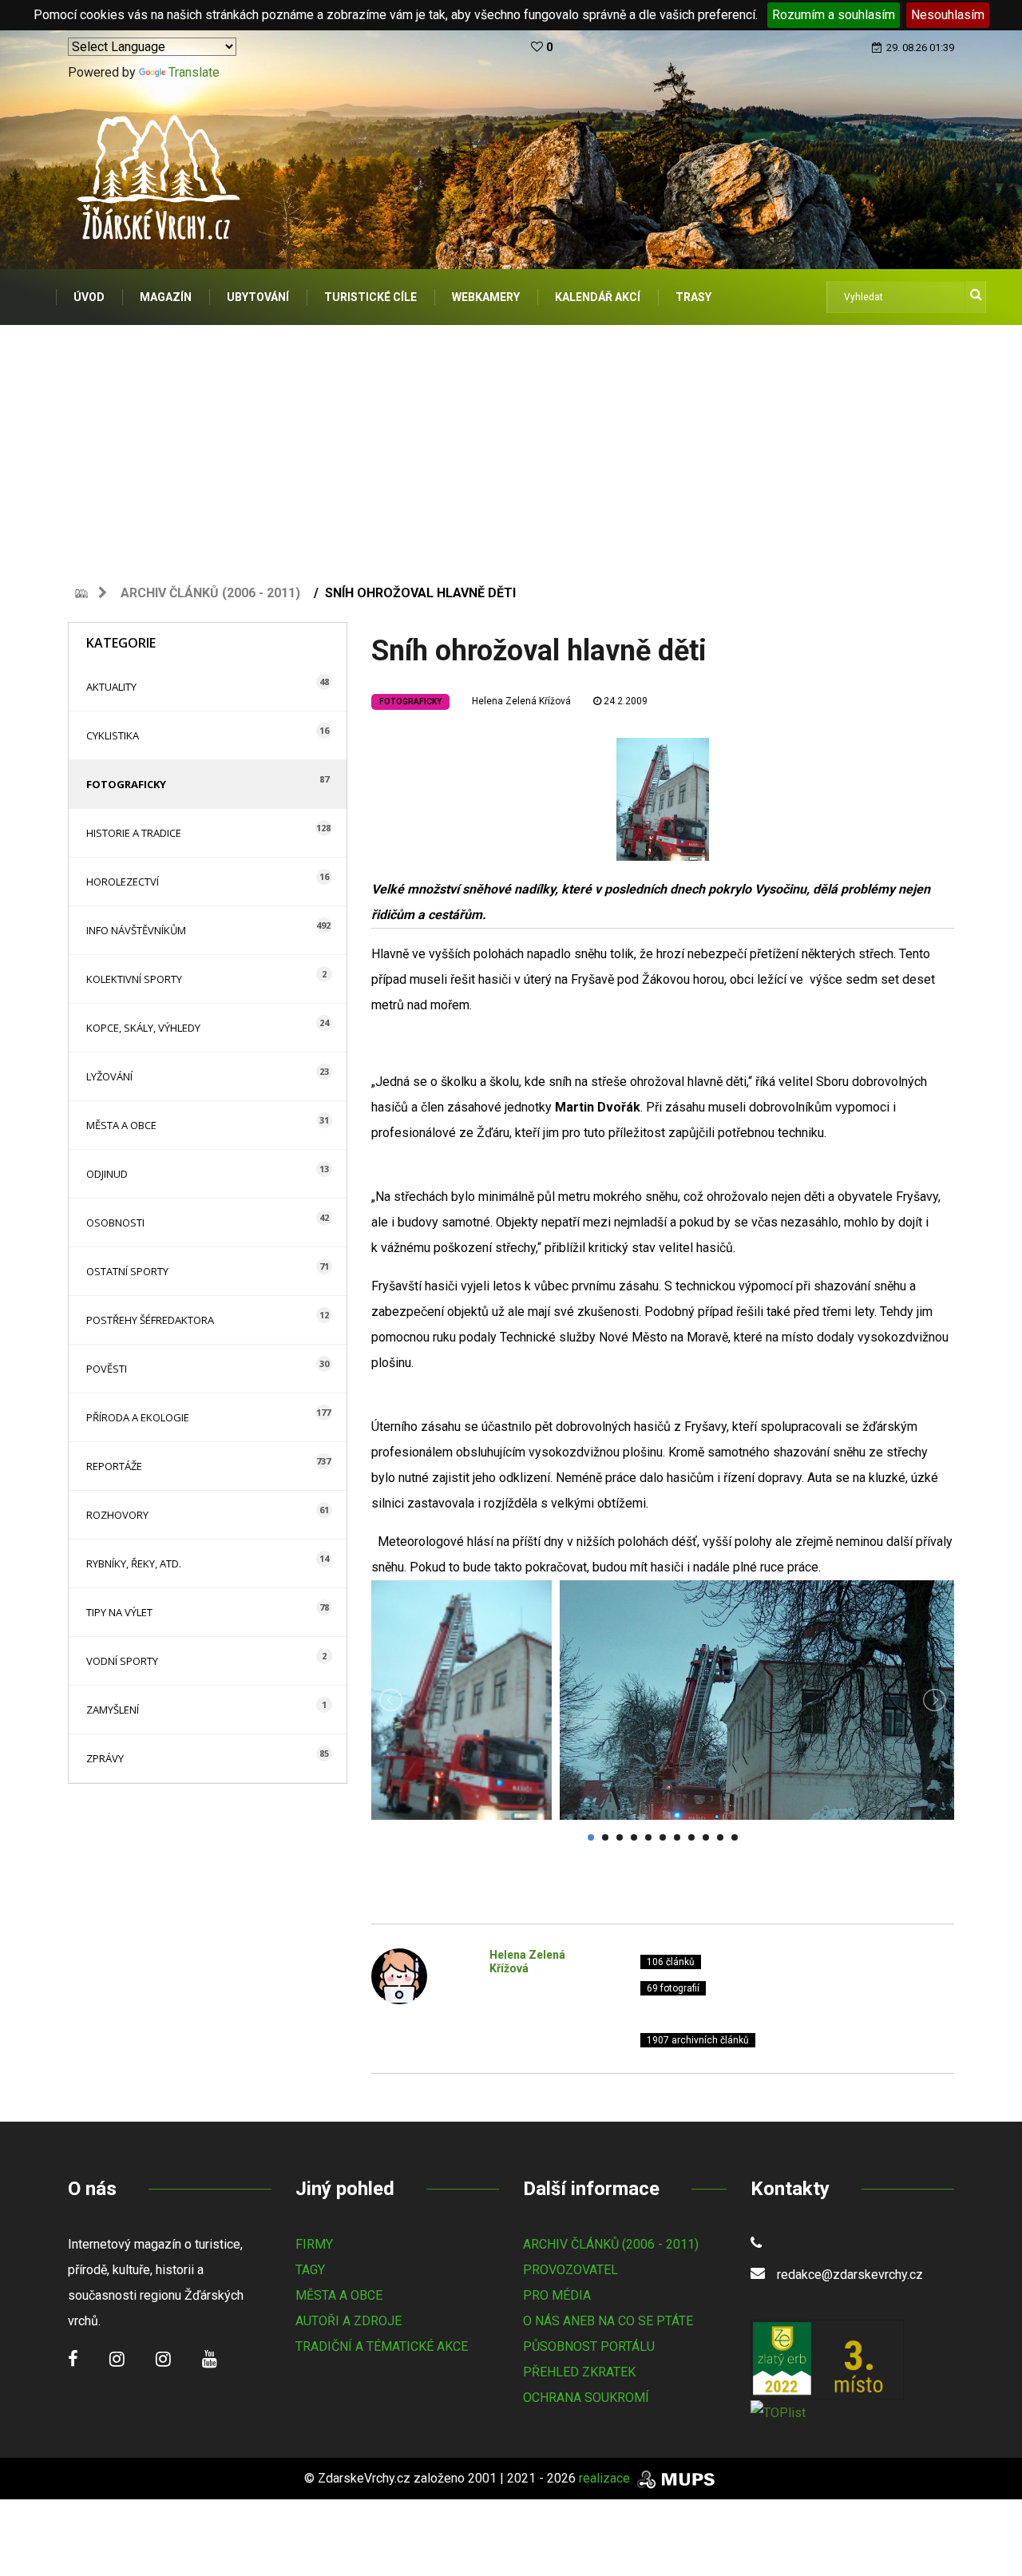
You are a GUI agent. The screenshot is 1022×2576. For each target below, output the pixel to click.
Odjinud (107, 1174)
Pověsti (107, 1369)
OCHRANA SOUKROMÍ (586, 2398)
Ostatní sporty (127, 1271)
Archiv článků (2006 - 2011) (210, 593)
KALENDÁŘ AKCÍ (598, 297)
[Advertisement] (511, 445)
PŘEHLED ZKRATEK (579, 2372)
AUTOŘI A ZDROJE (349, 2321)
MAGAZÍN (166, 297)
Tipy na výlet (119, 1612)
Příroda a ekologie (138, 1417)
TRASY (693, 297)
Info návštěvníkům (136, 930)
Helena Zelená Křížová (521, 701)
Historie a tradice (134, 833)
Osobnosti (115, 1223)
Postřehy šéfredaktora (150, 1320)
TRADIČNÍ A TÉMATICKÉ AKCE (382, 2346)
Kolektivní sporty (134, 979)
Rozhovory (117, 1515)
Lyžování (109, 1076)
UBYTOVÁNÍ (258, 297)
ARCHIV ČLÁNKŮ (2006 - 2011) (611, 2244)
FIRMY (314, 2244)
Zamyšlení (113, 1710)
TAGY (310, 2270)
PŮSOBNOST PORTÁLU (589, 2346)
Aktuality (111, 687)
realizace (606, 2478)
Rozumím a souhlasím (834, 15)
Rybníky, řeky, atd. (134, 1563)
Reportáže (114, 1466)
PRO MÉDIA (557, 2295)
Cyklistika (113, 735)
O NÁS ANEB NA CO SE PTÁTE (608, 2321)
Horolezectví (123, 882)
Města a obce (121, 1125)
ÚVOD (89, 297)
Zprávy (105, 1758)
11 (735, 1837)
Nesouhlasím (948, 15)
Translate (194, 72)
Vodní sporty (122, 1661)
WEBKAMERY (486, 297)
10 (720, 1837)
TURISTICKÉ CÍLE (370, 297)
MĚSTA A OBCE (339, 2295)
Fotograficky (126, 784)
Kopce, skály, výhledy (143, 1028)
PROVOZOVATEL (570, 2270)
